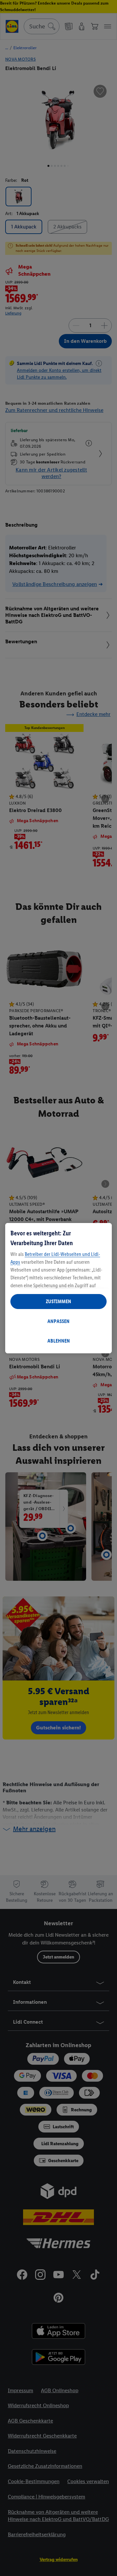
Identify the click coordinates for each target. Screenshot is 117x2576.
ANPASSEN (58, 1321)
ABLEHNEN (59, 1341)
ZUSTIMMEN (58, 1301)
